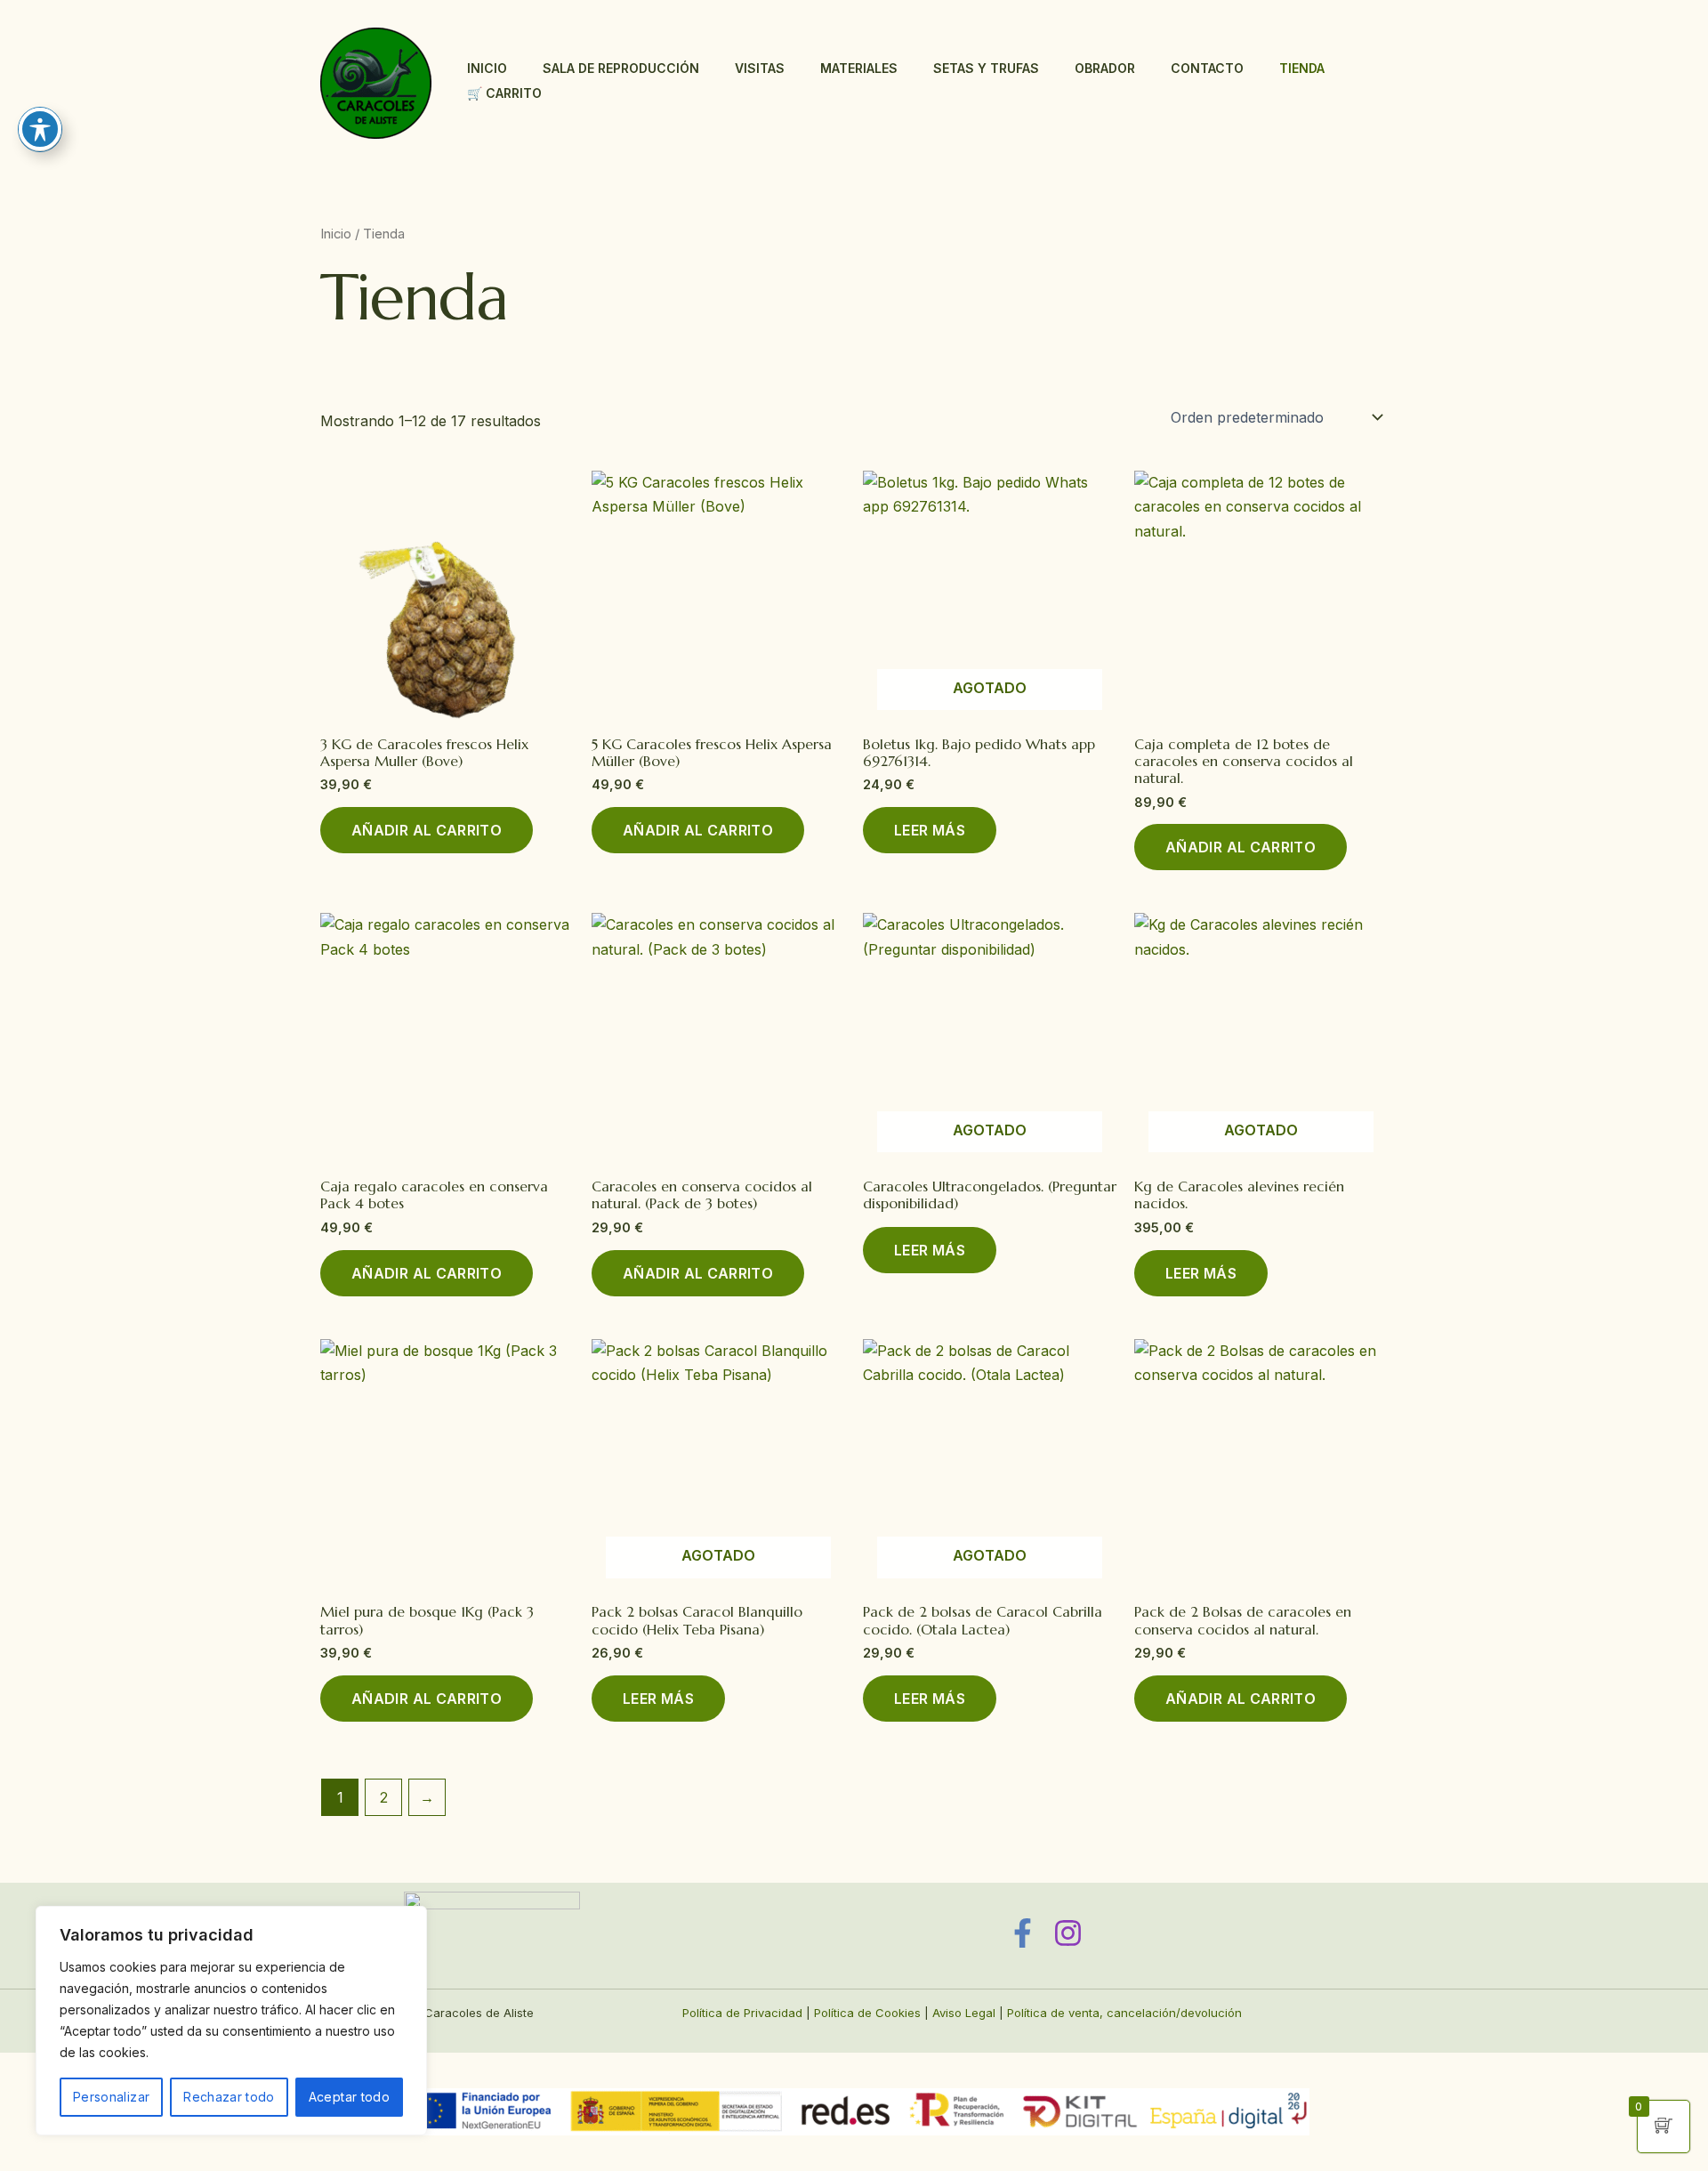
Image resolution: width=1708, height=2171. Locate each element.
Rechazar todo (229, 2097)
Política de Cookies (867, 2013)
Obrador (1105, 68)
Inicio (487, 68)
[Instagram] (1068, 1933)
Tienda (1302, 68)
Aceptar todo (349, 2097)
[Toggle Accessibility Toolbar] (40, 129)
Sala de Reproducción (621, 68)
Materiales (859, 68)
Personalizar (111, 2097)
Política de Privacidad (742, 2013)
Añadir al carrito (427, 830)
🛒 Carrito (504, 93)
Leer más (930, 830)
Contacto (1207, 68)
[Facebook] (1023, 1933)
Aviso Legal (964, 2013)
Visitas (760, 68)
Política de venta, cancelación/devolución (1124, 2013)
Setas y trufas (986, 68)
